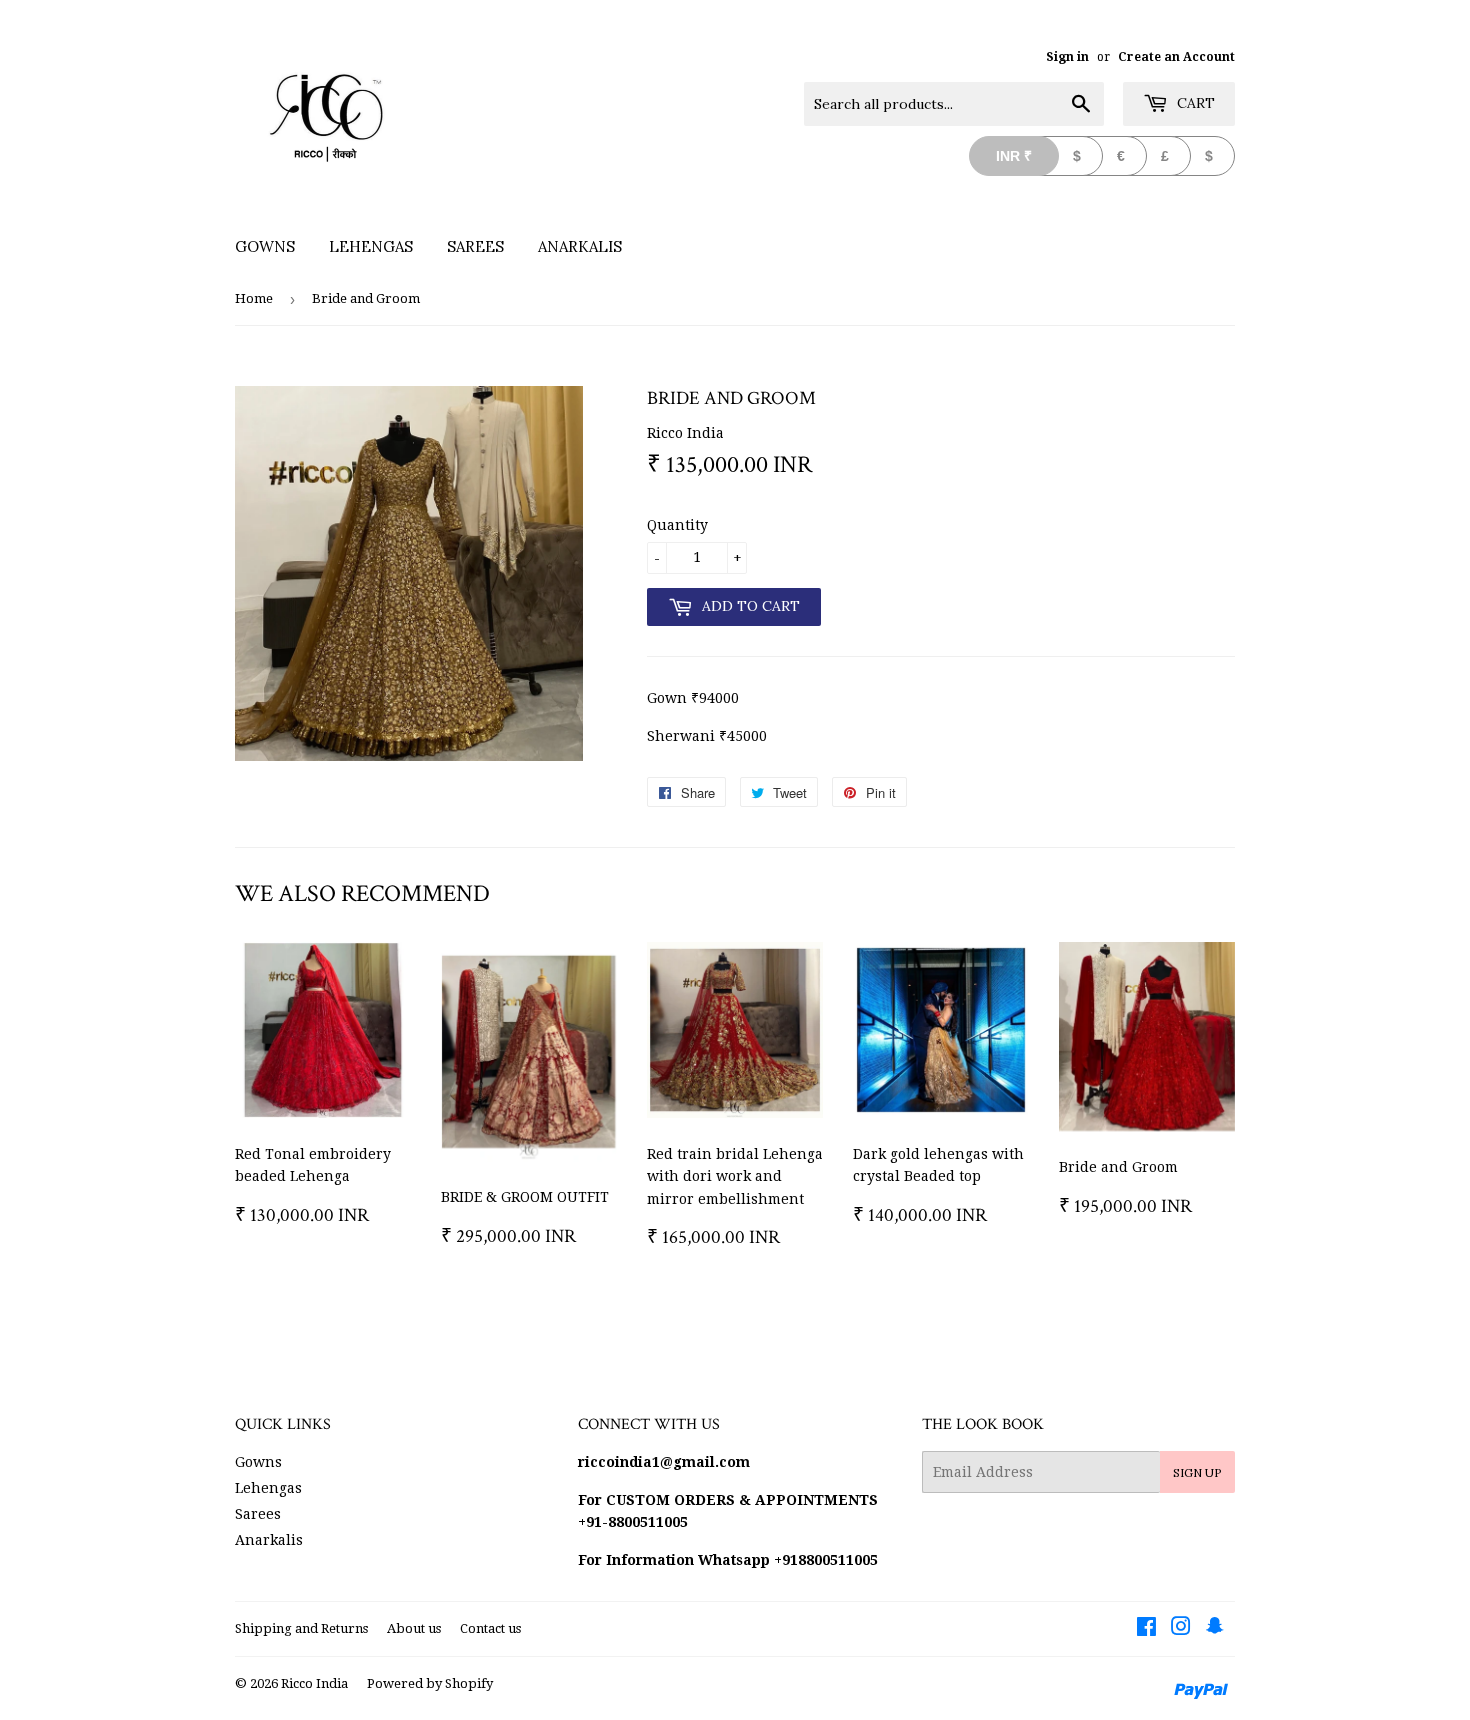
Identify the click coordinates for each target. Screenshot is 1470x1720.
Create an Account (1176, 57)
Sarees (475, 246)
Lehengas (371, 246)
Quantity (677, 525)
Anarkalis (580, 246)
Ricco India (314, 1683)
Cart (1194, 103)
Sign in (1067, 57)
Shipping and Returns (301, 1628)
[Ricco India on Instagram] (1181, 1629)
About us (414, 1628)
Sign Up (1197, 1472)
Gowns (265, 246)
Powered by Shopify (430, 1683)
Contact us (490, 1628)
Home (254, 298)
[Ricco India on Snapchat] (1215, 1629)
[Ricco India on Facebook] (1146, 1629)
